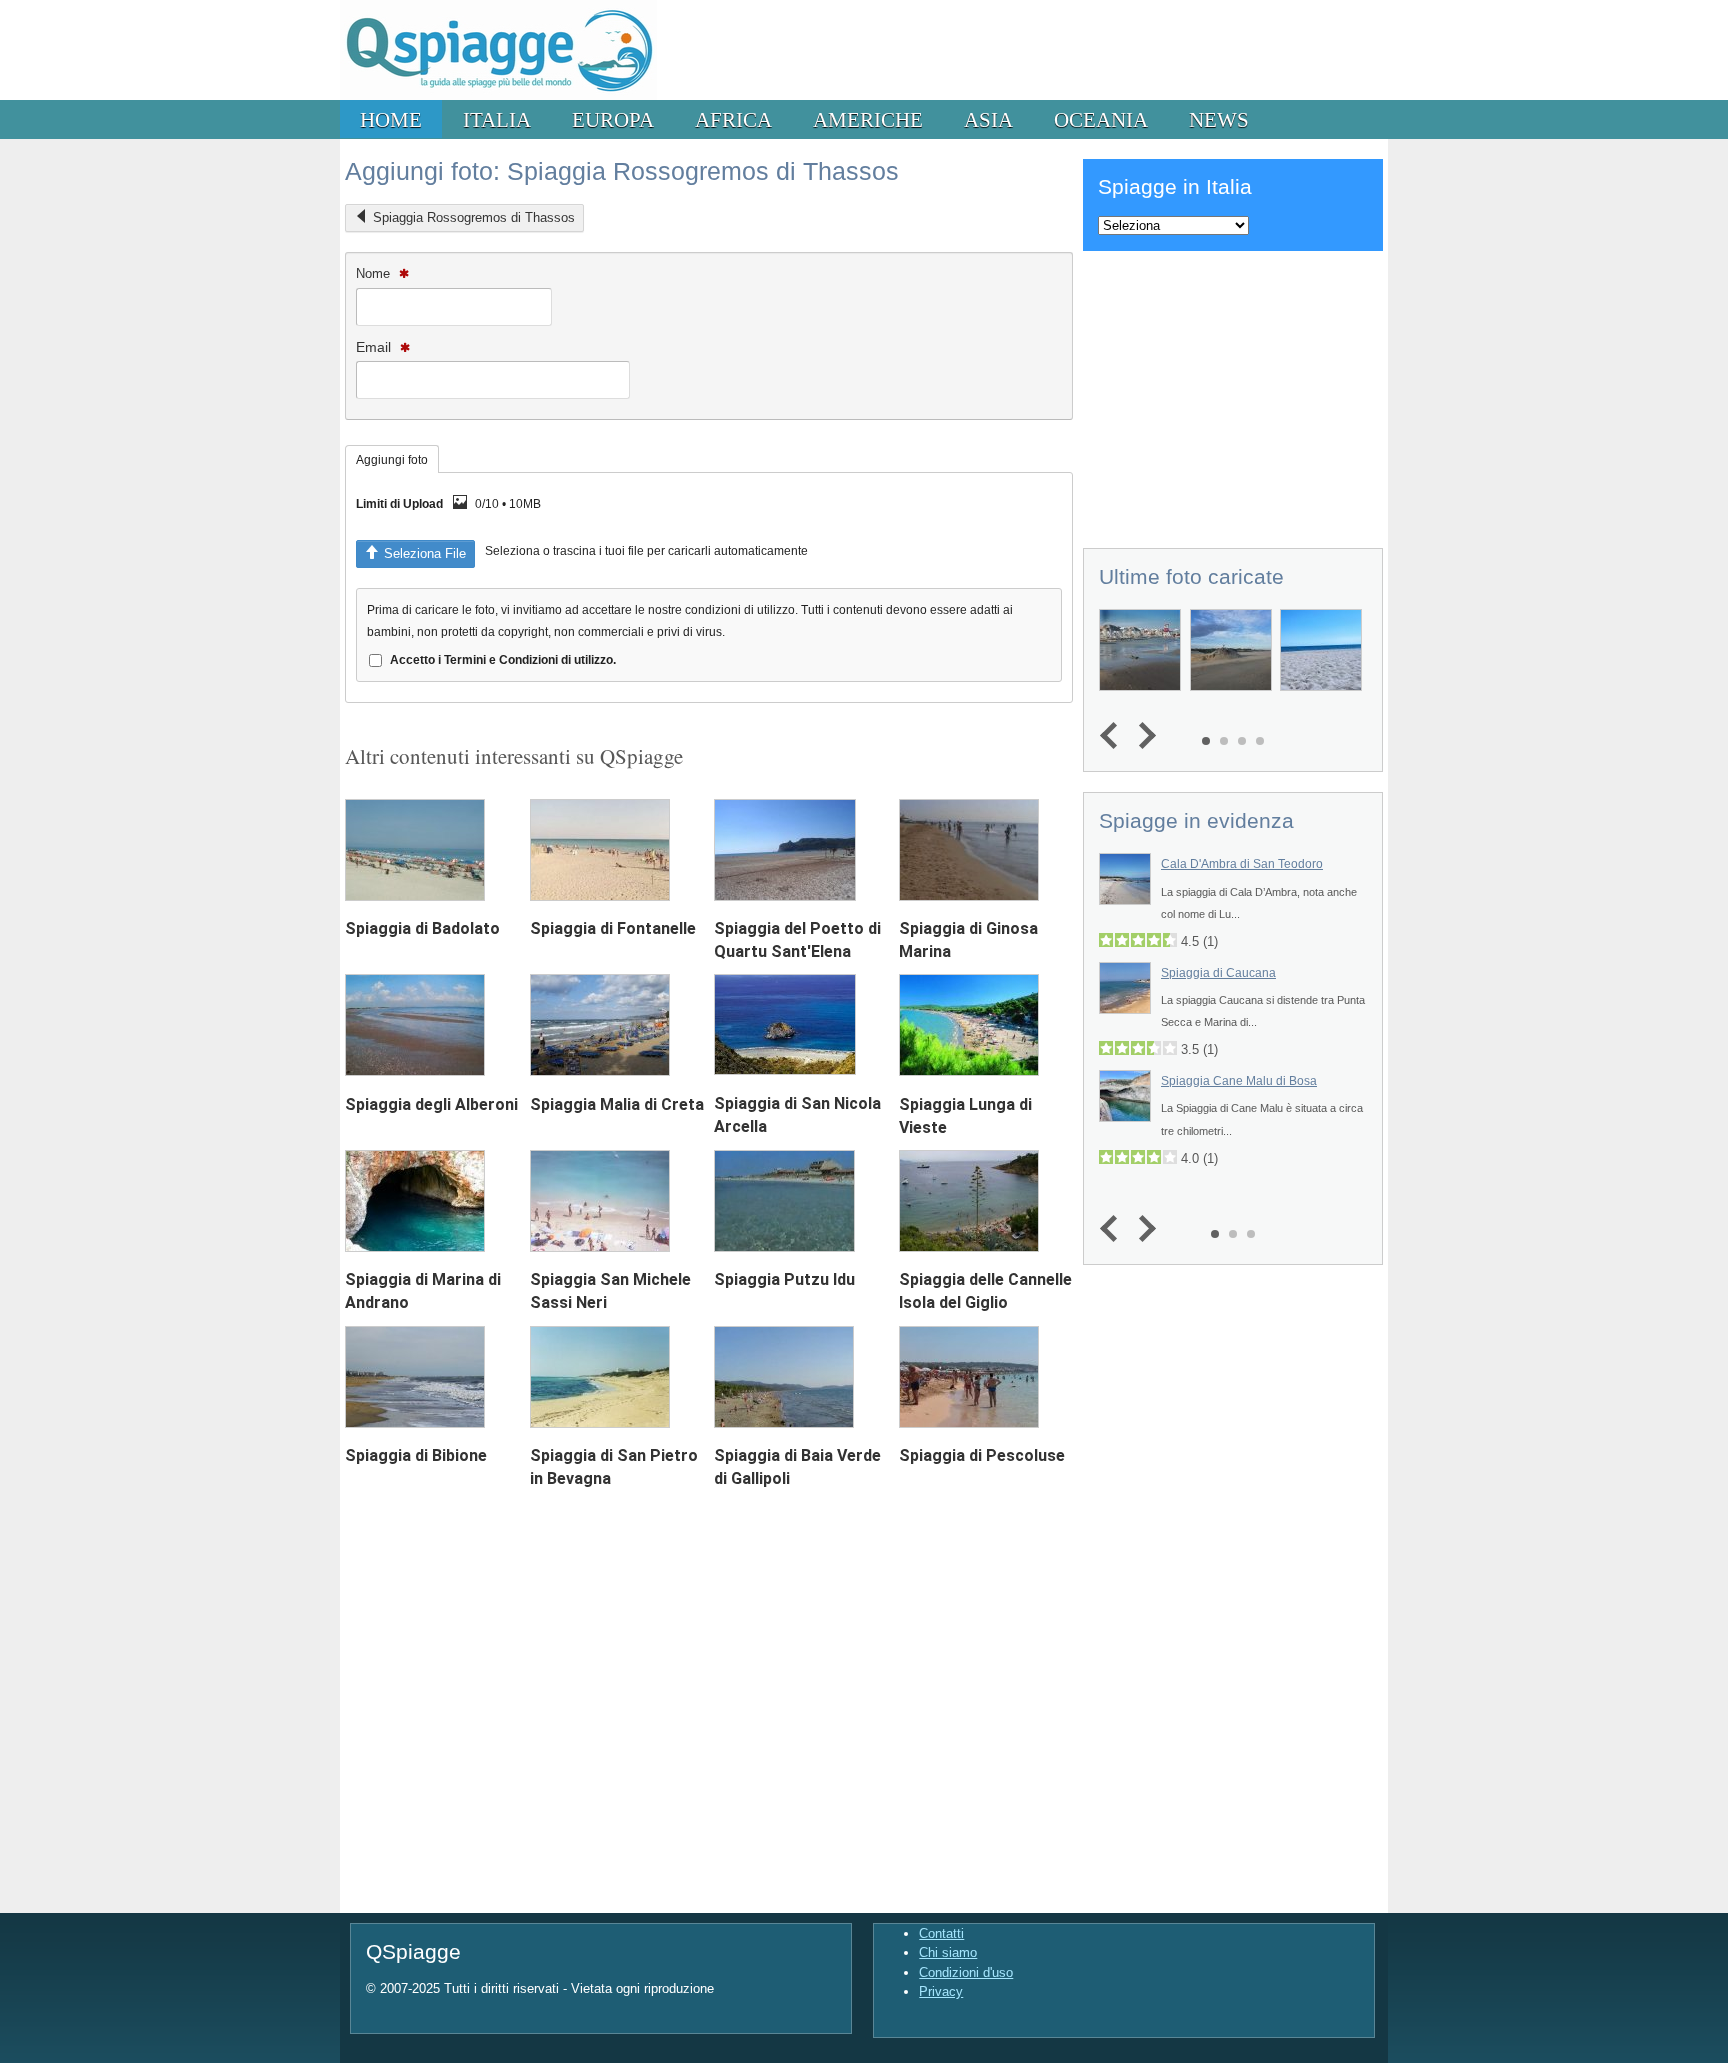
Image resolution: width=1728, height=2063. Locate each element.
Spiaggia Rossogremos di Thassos (474, 217)
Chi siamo (948, 1952)
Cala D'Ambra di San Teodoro (1242, 864)
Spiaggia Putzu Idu (784, 1279)
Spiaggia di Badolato (422, 928)
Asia (988, 119)
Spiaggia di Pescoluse (982, 1455)
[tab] (392, 459)
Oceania (1101, 119)
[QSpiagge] (498, 95)
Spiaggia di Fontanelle (613, 928)
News (1219, 119)
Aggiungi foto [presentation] (392, 459)
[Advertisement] (1233, 396)
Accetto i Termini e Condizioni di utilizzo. (503, 659)
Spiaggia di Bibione (416, 1455)
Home (391, 119)
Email (375, 347)
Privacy (941, 1991)
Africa (733, 119)
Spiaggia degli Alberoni (431, 1104)
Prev (1113, 736)
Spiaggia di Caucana (1218, 973)
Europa (613, 119)
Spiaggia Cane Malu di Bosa (1239, 1081)
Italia (497, 119)
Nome (375, 273)
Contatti (941, 1933)
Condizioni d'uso (966, 1972)
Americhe (868, 119)
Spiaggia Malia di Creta (617, 1104)
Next (1142, 736)
